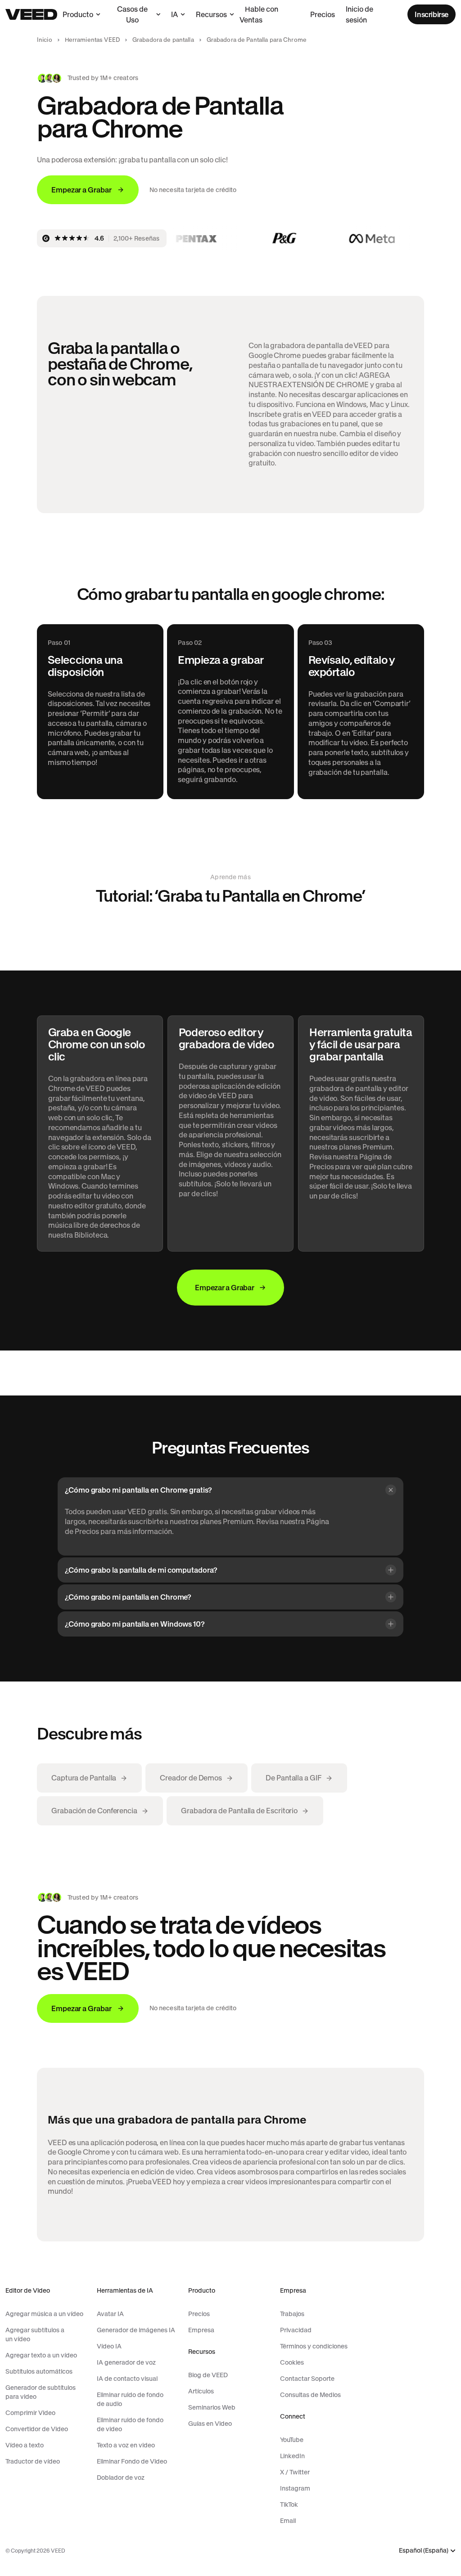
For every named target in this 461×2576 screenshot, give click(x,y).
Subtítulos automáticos (39, 2371)
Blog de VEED (208, 2375)
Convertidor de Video (37, 2429)
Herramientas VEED (92, 40)
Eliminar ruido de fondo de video (130, 2424)
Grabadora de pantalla (163, 40)
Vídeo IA (109, 2346)
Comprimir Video (30, 2413)
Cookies (292, 2362)
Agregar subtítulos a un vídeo (35, 2334)
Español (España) (424, 2551)
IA (174, 14)
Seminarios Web (212, 2407)
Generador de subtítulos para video (41, 2392)
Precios (323, 14)
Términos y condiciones (314, 2346)
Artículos (201, 2391)
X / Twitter (295, 2472)
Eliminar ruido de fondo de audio (130, 2399)
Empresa (201, 2330)
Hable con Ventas (259, 14)
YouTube (292, 2440)
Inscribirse (432, 14)
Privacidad (296, 2330)
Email (288, 2521)
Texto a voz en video (126, 2445)
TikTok (289, 2504)
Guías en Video (210, 2424)
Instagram (295, 2488)
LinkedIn (292, 2456)
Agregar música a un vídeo (44, 2314)
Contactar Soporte (307, 2379)
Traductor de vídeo (33, 2461)
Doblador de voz (121, 2478)
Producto (78, 14)
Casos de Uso (132, 14)
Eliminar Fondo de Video (132, 2461)
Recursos (211, 14)
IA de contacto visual (127, 2379)
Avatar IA (110, 2314)
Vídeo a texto (25, 2445)
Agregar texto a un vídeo (41, 2355)
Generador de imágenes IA (136, 2330)
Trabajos (292, 2314)
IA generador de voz (126, 2362)
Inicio (45, 40)
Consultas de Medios (310, 2395)
